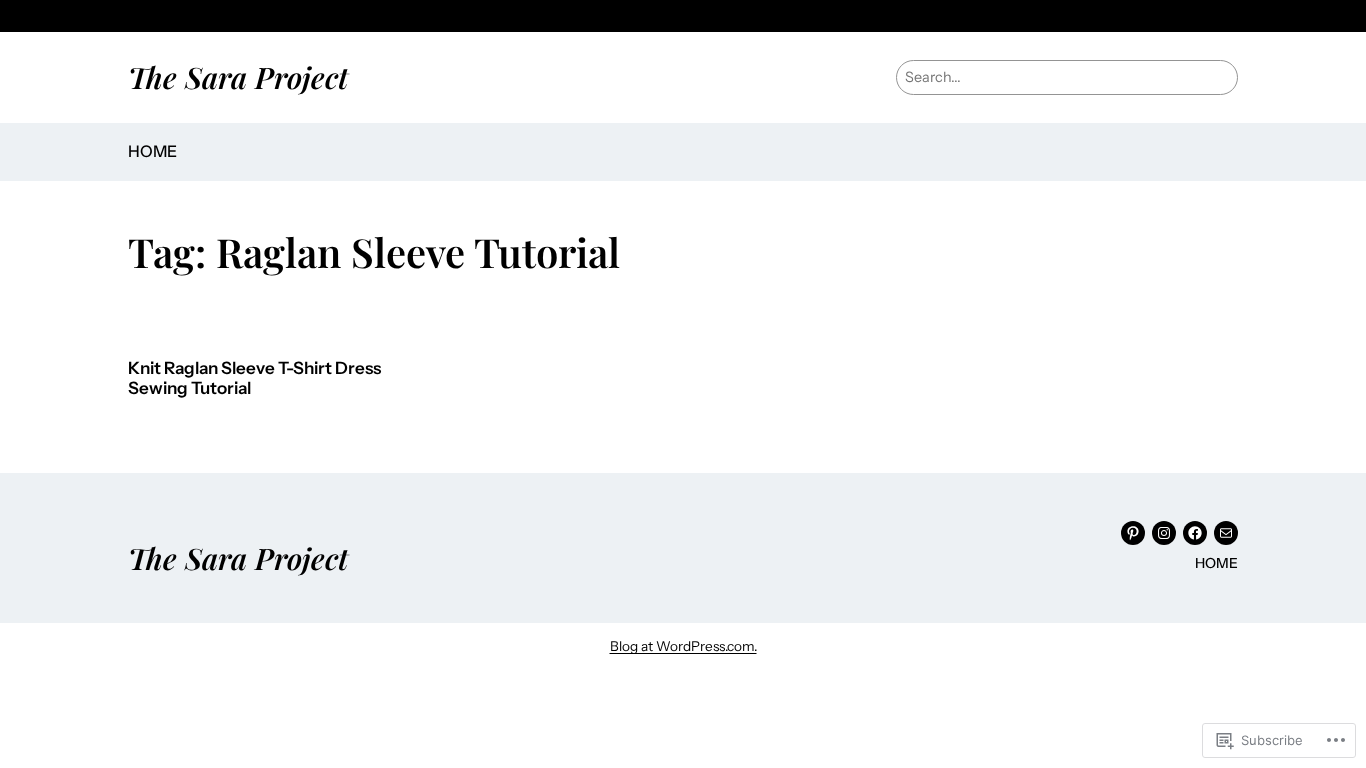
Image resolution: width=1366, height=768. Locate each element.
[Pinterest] (1133, 533)
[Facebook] (1195, 533)
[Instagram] (1164, 533)
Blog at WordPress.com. (683, 646)
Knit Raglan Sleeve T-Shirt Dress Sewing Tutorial (254, 378)
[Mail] (1226, 533)
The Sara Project (238, 76)
